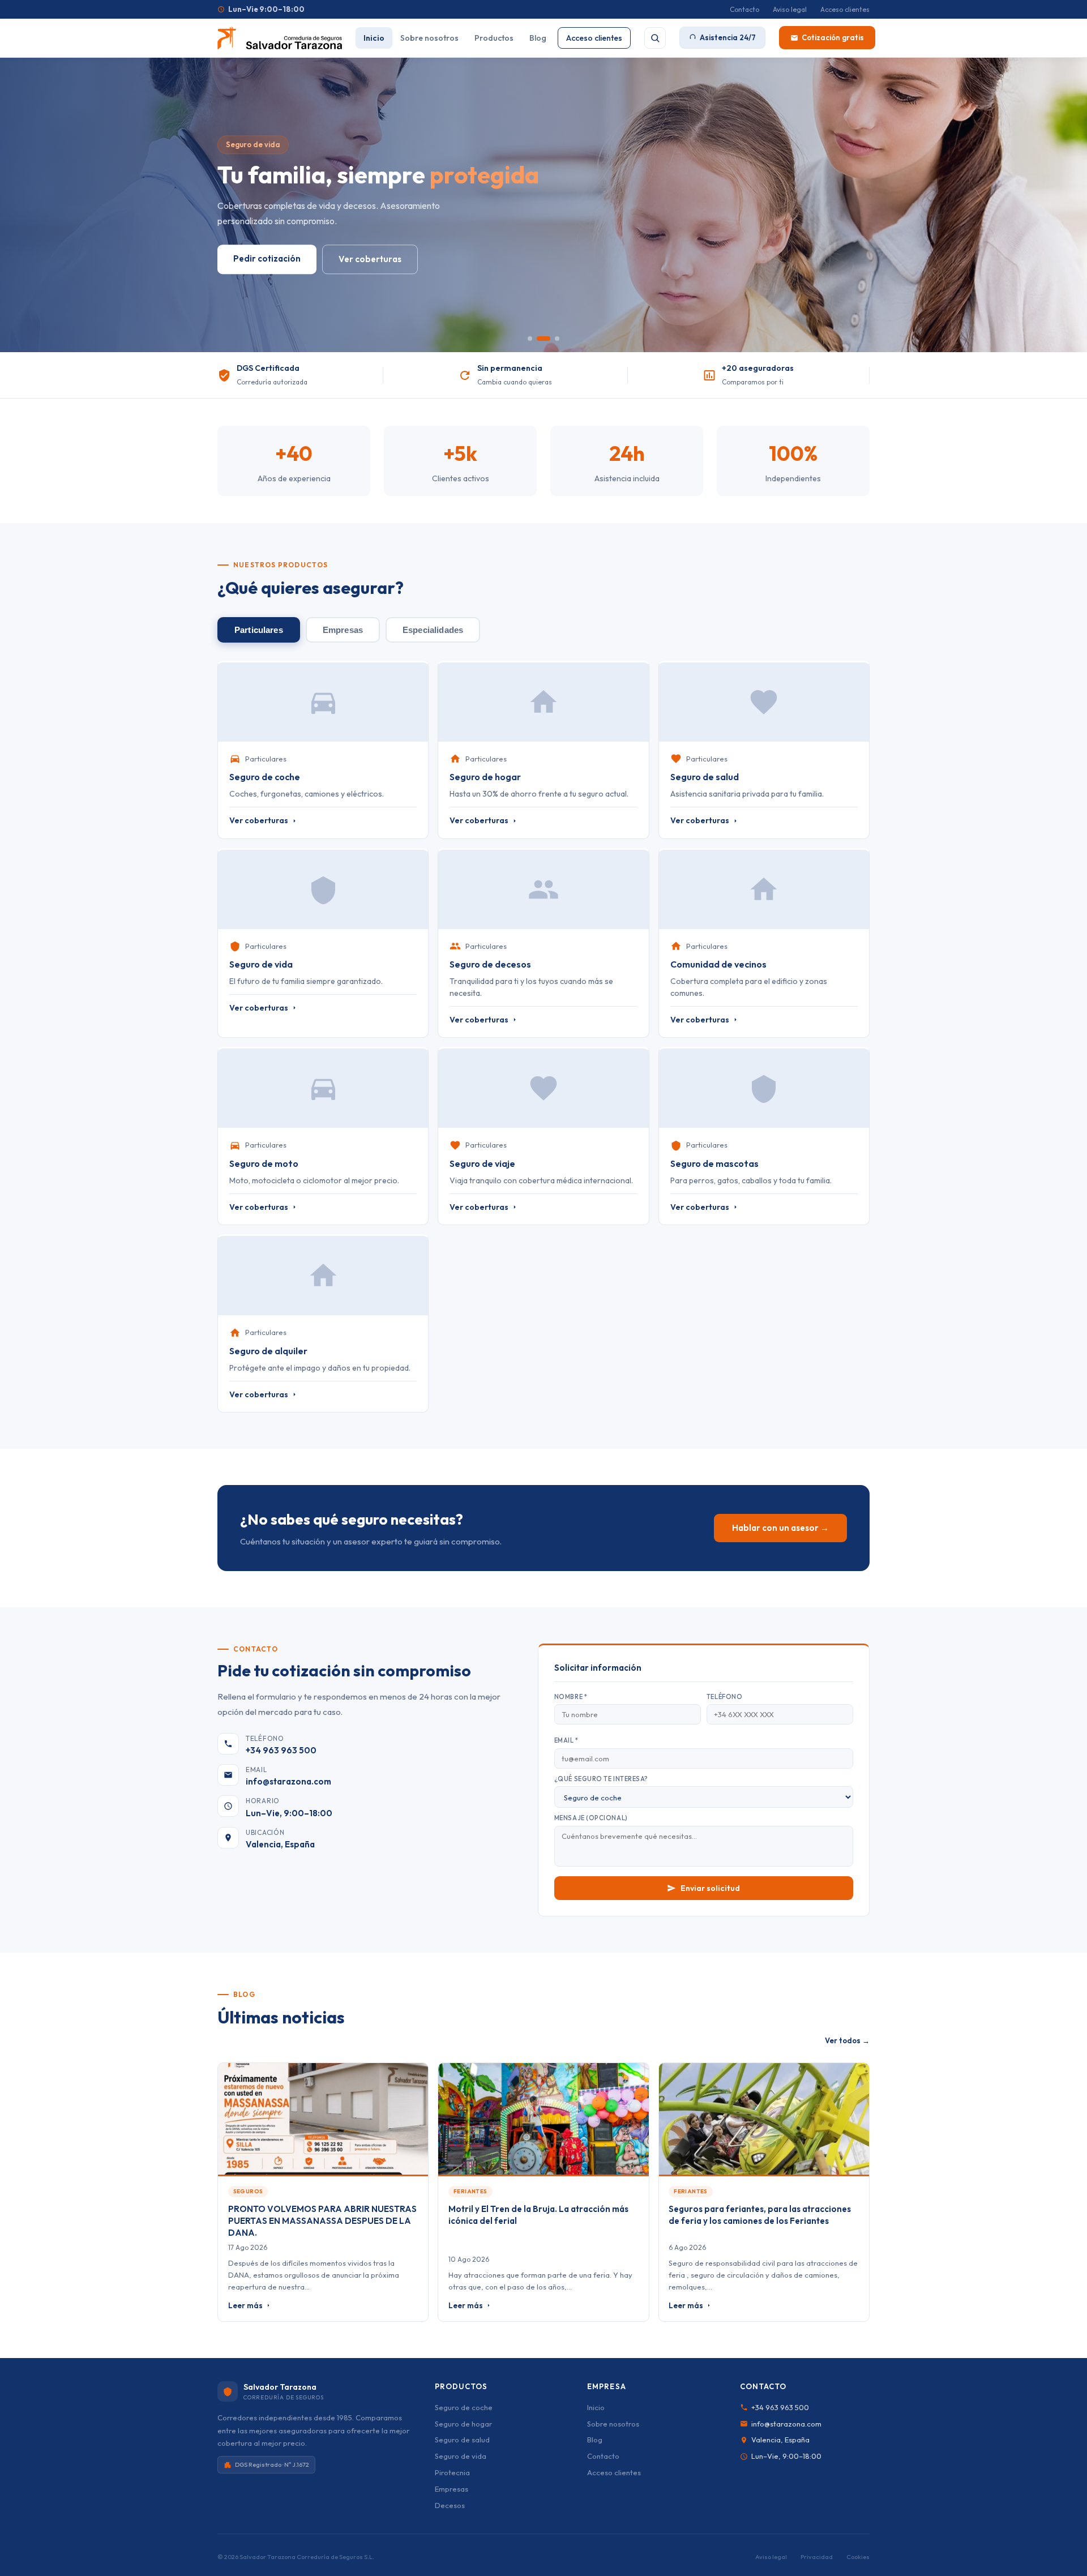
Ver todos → (847, 2040)
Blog (538, 38)
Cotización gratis (833, 37)
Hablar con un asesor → (780, 1528)
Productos (494, 38)
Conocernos (259, 259)
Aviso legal (790, 9)
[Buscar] (655, 38)
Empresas (343, 630)
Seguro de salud (462, 2440)
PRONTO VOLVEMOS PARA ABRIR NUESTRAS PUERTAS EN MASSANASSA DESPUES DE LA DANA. (322, 2221)
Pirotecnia (452, 2472)
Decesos (450, 2505)
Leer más (245, 2305)
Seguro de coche (464, 2407)
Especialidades (433, 630)
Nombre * (571, 1697)
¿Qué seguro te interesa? (601, 1779)
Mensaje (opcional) (591, 1818)
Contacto (744, 9)
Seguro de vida (461, 2456)
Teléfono (724, 1697)
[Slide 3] (557, 339)
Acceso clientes (845, 9)
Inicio (374, 38)
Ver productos (352, 260)
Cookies (858, 2557)
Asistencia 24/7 (728, 37)
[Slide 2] (543, 339)
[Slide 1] (530, 339)
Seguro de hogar (463, 2424)
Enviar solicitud (710, 1888)
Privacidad (817, 2557)
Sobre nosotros (429, 38)
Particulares (259, 630)
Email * (566, 1740)
